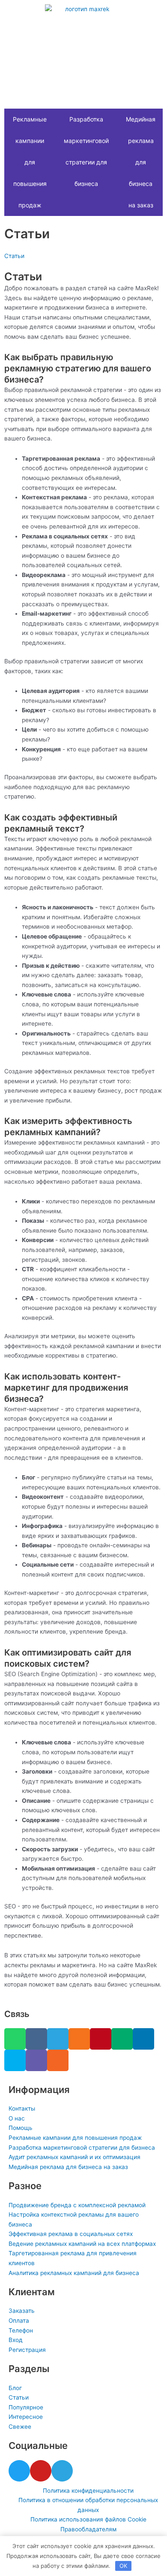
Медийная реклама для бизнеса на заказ (141, 162)
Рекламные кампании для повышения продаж (30, 162)
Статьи (14, 256)
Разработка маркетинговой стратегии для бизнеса (86, 151)
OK (123, 2566)
